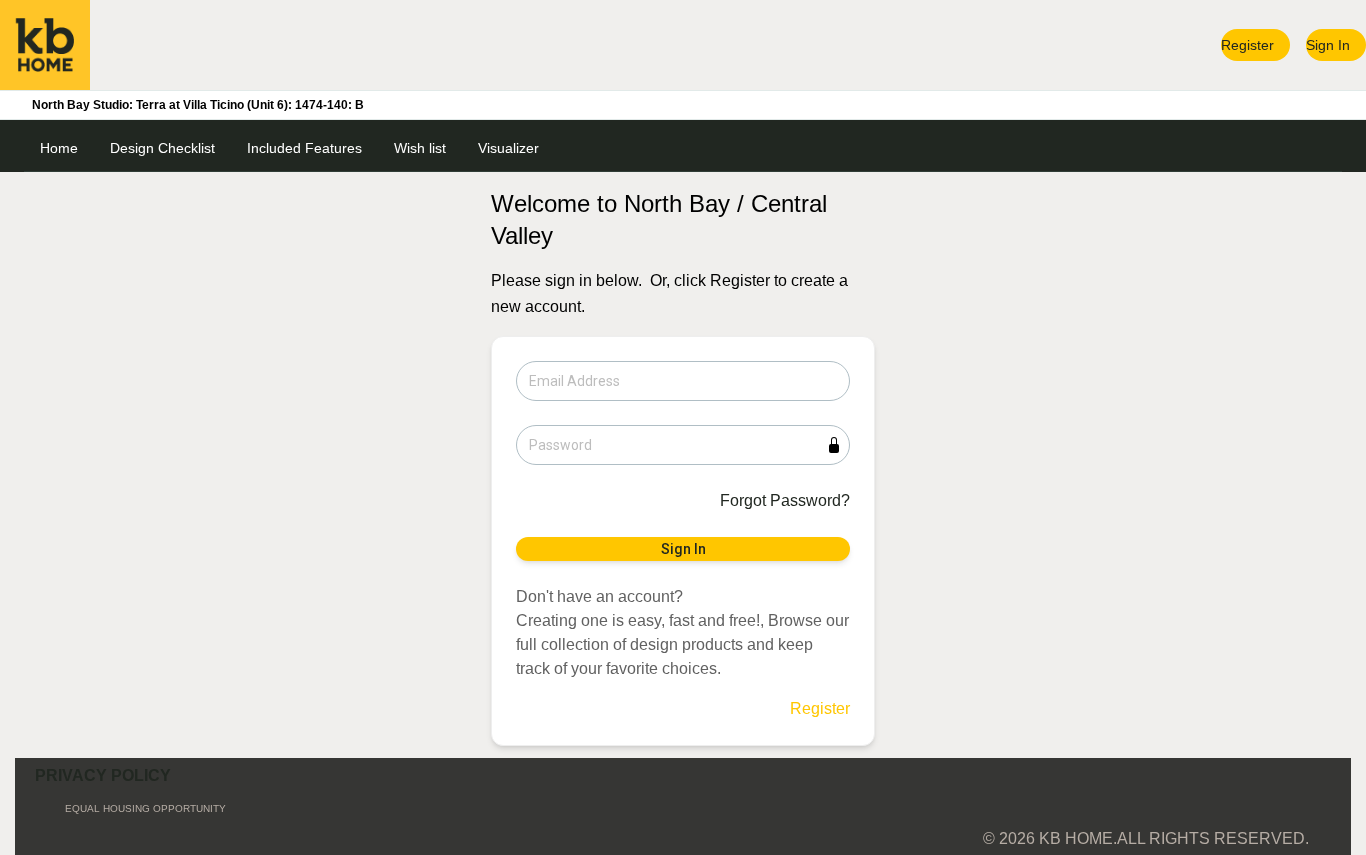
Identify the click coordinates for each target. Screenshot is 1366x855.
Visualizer (508, 148)
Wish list (420, 148)
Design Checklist (162, 148)
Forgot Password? (785, 500)
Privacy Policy (103, 775)
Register (1247, 45)
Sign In (1328, 45)
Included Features (304, 148)
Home (59, 148)
